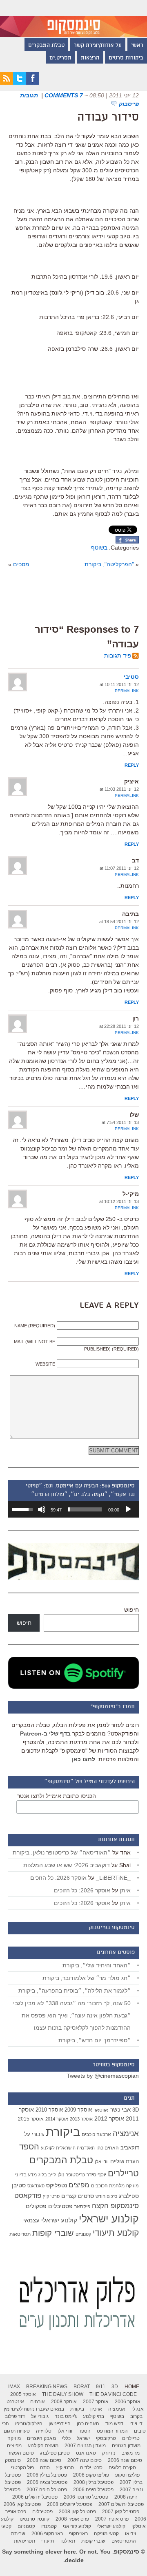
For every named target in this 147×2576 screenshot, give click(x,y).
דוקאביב (130, 2148)
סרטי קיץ (51, 2196)
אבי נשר (120, 2109)
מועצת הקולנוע (43, 2446)
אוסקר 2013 (81, 2119)
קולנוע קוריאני (77, 2526)
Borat (82, 2387)
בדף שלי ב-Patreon (45, 1733)
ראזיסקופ (78, 2534)
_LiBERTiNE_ (113, 1878)
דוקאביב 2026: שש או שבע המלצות (67, 1865)
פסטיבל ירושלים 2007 (121, 2504)
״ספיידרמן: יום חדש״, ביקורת (95, 2040)
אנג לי (138, 2409)
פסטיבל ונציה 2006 (47, 2482)
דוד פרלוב (15, 2416)
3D (136, 2110)
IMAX (14, 2387)
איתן (125, 1890)
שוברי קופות (53, 2233)
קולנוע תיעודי (116, 2233)
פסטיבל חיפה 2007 (47, 2490)
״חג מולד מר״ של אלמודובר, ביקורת (87, 1978)
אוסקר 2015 (31, 2119)
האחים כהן (108, 2148)
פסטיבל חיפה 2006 (93, 2490)
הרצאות (90, 58)
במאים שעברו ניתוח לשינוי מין (34, 2409)
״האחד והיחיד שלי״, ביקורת (97, 1965)
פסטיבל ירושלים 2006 (35, 2497)
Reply (132, 765)
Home (132, 2387)
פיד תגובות (118, 656)
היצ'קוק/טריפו (29, 2424)
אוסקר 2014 (57, 2119)
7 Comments (64, 95)
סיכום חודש (106, 2196)
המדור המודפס (112, 2431)
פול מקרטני (22, 2468)
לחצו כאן (84, 1759)
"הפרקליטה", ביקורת (109, 564)
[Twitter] (20, 83)
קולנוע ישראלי (109, 2219)
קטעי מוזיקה (106, 2534)
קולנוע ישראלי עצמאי (50, 2220)
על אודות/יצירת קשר (98, 46)
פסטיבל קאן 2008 (77, 2512)
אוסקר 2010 (49, 2110)
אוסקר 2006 (128, 2402)
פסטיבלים (60, 2206)
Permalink (127, 691)
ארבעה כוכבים (96, 2134)
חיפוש (131, 1610)
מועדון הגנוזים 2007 (85, 2446)
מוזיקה (133, 2186)
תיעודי (48, 2541)
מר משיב (131, 2453)
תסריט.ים (60, 58)
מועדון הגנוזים (126, 2446)
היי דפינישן (60, 2424)
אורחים (38, 2402)
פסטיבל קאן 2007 (121, 2512)
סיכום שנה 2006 (125, 2460)
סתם (45, 2468)
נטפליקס (57, 2186)
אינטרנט (15, 2402)
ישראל (83, 2438)
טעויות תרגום (17, 2431)
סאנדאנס (36, 2186)
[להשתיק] (42, 1509)
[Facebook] (33, 83)
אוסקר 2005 (23, 2394)
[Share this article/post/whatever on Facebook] (127, 541)
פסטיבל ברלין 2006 (47, 2475)
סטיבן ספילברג (55, 2453)
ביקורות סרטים (126, 58)
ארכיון (96, 2409)
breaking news (47, 2387)
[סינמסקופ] (73, 19)
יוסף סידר (96, 2175)
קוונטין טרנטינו (35, 2519)
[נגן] (128, 1509)
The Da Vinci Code (113, 2394)
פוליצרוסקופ (127, 2475)
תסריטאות (20, 2234)
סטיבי (131, 677)
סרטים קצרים (78, 2196)
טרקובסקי (106, 2438)
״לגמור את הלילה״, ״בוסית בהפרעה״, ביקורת (75, 1991)
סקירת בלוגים (122, 2468)
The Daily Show (63, 2394)
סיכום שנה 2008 (44, 2460)
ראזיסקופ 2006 (47, 2534)
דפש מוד (114, 2424)
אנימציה (126, 2133)
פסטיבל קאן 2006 (22, 2504)
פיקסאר (82, 2206)
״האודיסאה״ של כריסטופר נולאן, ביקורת (62, 1852)
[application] (73, 1509)
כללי (66, 2438)
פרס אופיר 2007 (112, 2519)
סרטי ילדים (91, 2468)
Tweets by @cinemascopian (103, 2076)
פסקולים (36, 2206)
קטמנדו (49, 2526)
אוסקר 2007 (96, 2402)
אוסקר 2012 (109, 2118)
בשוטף (99, 548)
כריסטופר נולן (71, 2175)
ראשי (137, 46)
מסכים (21, 564)
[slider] (85, 1509)
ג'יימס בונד (66, 2416)
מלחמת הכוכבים (108, 2186)
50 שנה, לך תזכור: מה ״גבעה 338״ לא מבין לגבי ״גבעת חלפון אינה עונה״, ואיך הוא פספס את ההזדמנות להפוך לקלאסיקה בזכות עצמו (72, 2015)
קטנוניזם (83, 2234)
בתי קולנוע (94, 2416)
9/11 (101, 2387)
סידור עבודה (108, 118)
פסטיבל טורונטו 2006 (86, 2497)
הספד (29, 2147)
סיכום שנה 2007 (85, 2460)
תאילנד (68, 2541)
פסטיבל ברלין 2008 (94, 2482)
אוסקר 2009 (78, 2110)
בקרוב (136, 2416)
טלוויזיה (44, 2431)
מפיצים (79, 2185)
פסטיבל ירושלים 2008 (70, 2504)
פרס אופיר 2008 (72, 2519)
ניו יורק (109, 2453)
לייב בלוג (47, 2175)
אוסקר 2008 (64, 2402)
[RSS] (7, 83)
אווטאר (101, 2110)
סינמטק (13, 2460)
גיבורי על (34, 2134)
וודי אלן (102, 2162)
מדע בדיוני (26, 2175)
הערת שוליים (125, 2161)
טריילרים (123, 2173)
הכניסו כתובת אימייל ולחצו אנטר (57, 1796)
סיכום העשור (21, 2453)
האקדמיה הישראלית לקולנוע (68, 2148)
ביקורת (63, 2132)
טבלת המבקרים (46, 46)
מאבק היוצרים (41, 2438)
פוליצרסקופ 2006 (91, 2475)
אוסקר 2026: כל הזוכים (58, 1878)
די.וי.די (136, 2424)
